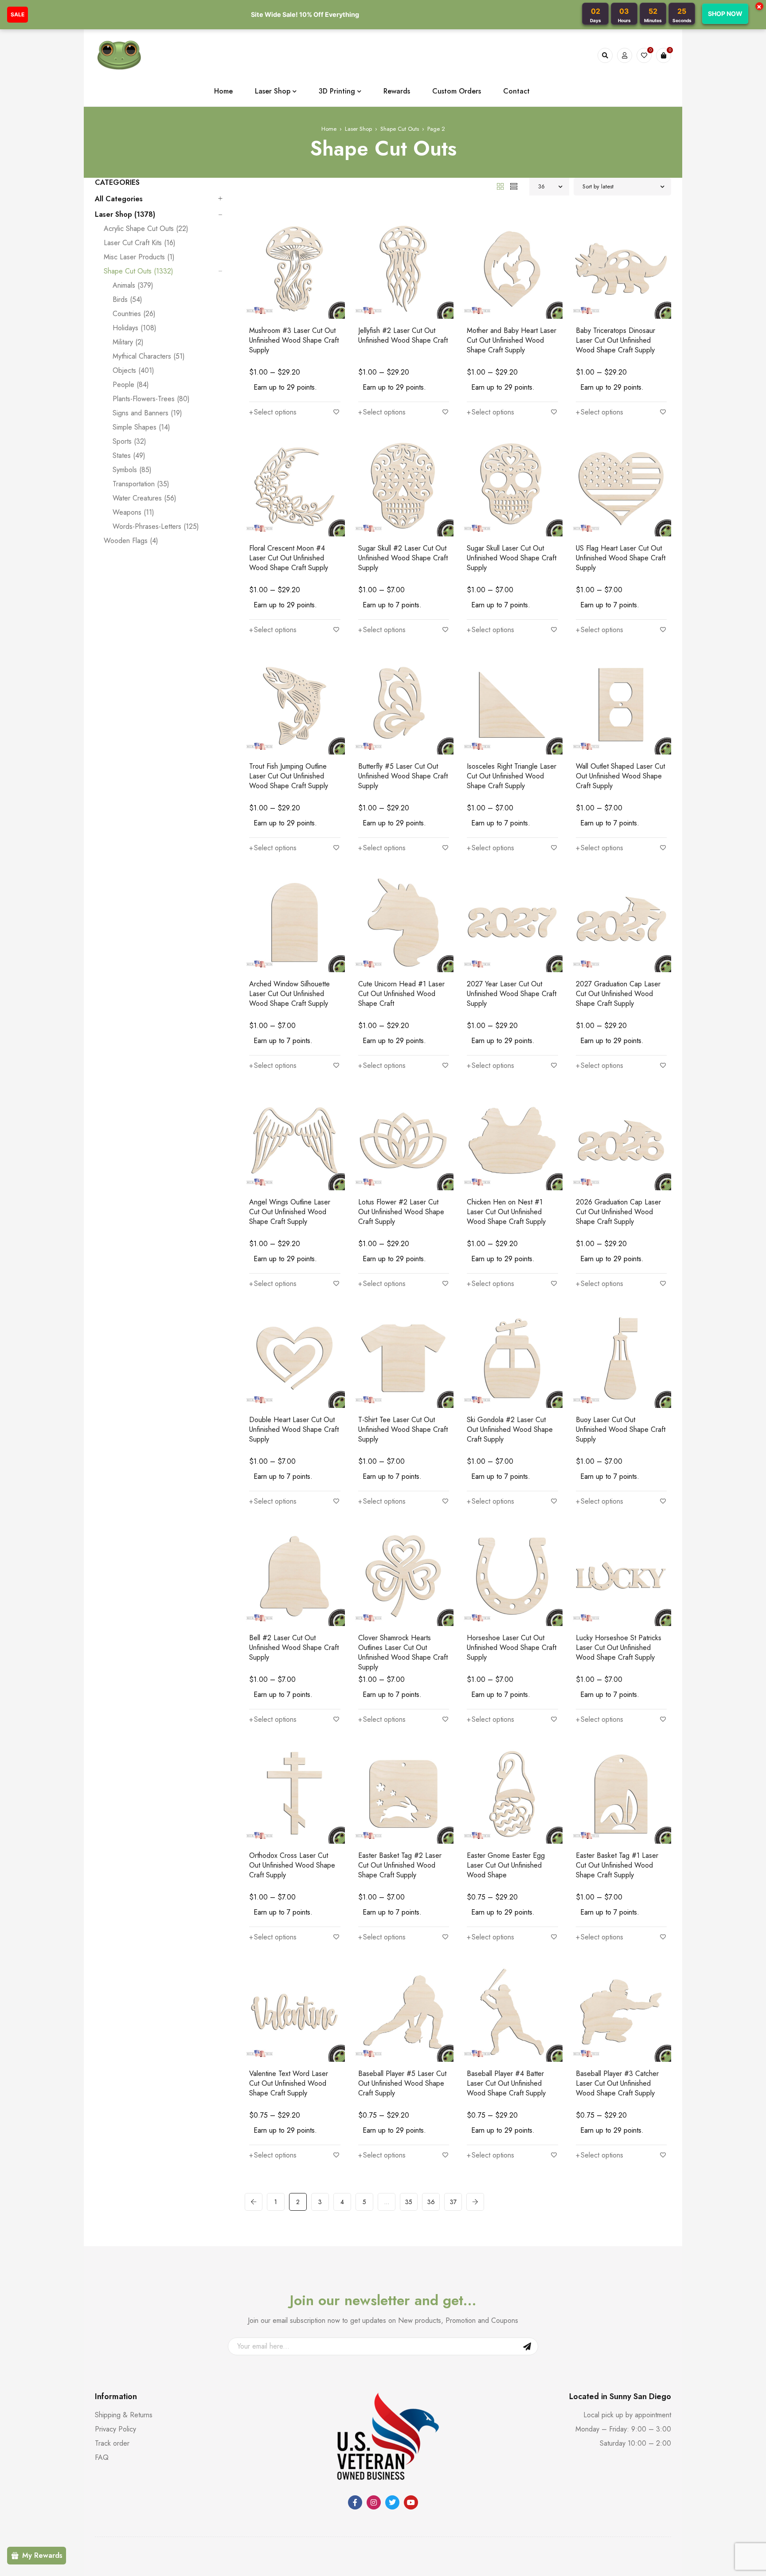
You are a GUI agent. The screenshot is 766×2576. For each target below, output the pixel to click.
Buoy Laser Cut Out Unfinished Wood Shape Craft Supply (621, 1429)
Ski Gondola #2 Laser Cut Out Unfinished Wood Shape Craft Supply (510, 1429)
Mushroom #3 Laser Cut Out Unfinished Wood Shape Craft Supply (294, 340)
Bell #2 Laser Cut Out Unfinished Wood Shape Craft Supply (294, 1648)
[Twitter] (392, 2502)
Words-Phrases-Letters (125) (156, 527)
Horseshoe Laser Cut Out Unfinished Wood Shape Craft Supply (512, 1648)
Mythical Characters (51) (149, 356)
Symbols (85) (132, 470)
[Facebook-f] (355, 2502)
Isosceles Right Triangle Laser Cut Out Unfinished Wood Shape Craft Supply (512, 776)
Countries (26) (134, 314)
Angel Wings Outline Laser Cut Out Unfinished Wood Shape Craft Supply (290, 1212)
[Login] (625, 55)
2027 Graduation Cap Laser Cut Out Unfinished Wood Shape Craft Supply (618, 994)
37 (453, 2202)
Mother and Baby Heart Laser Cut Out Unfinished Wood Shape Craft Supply (512, 340)
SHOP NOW (725, 14)
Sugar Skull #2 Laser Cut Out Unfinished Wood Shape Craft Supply (403, 558)
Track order (112, 2443)
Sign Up (527, 2346)
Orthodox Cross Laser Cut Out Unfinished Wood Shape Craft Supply (292, 1865)
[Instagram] (374, 2502)
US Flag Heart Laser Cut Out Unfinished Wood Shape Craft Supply (621, 558)
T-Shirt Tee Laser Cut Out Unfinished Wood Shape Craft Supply (403, 1429)
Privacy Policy (115, 2429)
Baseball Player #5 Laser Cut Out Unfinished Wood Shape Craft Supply (402, 2083)
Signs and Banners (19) (147, 413)
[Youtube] (411, 2502)
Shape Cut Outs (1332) (139, 271)
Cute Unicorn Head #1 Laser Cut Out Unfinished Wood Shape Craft (401, 994)
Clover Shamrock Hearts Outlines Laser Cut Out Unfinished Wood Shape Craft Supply (403, 1652)
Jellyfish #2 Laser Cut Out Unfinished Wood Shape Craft (403, 335)
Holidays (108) (135, 328)
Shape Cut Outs (400, 129)
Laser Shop (358, 129)
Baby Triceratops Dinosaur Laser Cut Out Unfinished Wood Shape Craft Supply (616, 340)
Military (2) (128, 342)
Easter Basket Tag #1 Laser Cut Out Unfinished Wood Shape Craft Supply (617, 1865)
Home (329, 129)
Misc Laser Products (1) (139, 257)
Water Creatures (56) (145, 498)
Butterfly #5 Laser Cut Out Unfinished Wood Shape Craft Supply (403, 776)
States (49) (129, 456)
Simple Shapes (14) (141, 427)
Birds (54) (127, 300)
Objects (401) (133, 371)
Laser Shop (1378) (125, 215)
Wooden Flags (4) (131, 541)
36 (431, 2202)
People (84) (131, 385)
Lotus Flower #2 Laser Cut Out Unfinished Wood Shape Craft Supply (401, 1212)
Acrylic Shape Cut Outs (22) (146, 229)
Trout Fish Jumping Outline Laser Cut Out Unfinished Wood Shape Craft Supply (289, 776)
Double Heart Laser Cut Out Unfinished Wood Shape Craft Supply (294, 1429)
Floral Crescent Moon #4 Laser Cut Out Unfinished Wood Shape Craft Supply (289, 558)
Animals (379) (133, 285)
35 (409, 2202)
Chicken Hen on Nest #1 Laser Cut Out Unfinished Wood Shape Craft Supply (506, 1212)
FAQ (102, 2457)
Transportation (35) (141, 484)
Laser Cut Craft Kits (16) (140, 243)
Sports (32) (129, 442)
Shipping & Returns (124, 2415)
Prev (254, 2202)
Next (475, 2202)
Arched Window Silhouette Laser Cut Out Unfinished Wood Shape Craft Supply (289, 994)
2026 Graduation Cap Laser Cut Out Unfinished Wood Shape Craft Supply (618, 1212)
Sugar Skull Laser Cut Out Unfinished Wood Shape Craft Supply (512, 558)
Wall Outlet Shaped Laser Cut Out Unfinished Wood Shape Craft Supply (620, 776)
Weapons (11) (133, 512)
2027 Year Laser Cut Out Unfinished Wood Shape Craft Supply (512, 994)
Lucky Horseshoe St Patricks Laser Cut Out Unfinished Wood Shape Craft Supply (619, 1648)
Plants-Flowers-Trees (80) (151, 399)
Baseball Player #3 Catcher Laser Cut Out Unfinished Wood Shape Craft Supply (617, 2083)
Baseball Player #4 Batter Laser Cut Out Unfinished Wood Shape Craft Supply (506, 2083)
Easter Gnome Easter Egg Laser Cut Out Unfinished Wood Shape (506, 1865)
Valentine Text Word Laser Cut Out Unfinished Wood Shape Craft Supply (289, 2083)
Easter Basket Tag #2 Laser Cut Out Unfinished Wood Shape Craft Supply (400, 1865)
